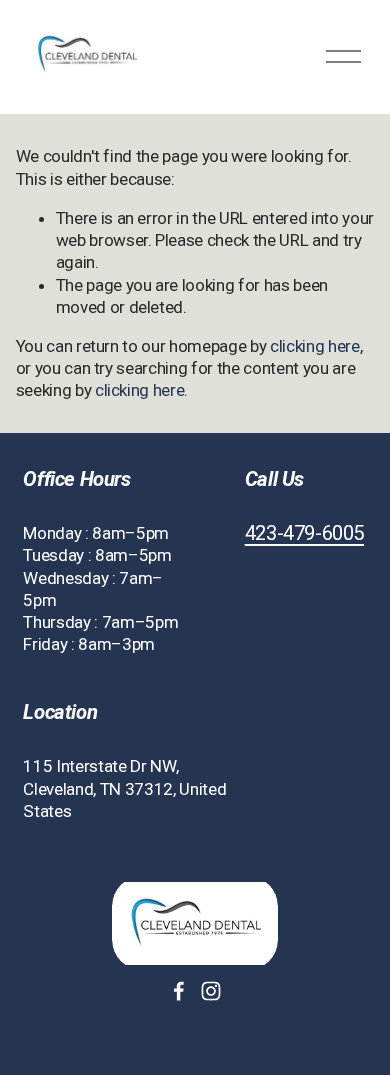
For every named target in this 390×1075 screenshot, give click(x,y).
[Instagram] (211, 991)
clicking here (315, 346)
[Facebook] (179, 991)
